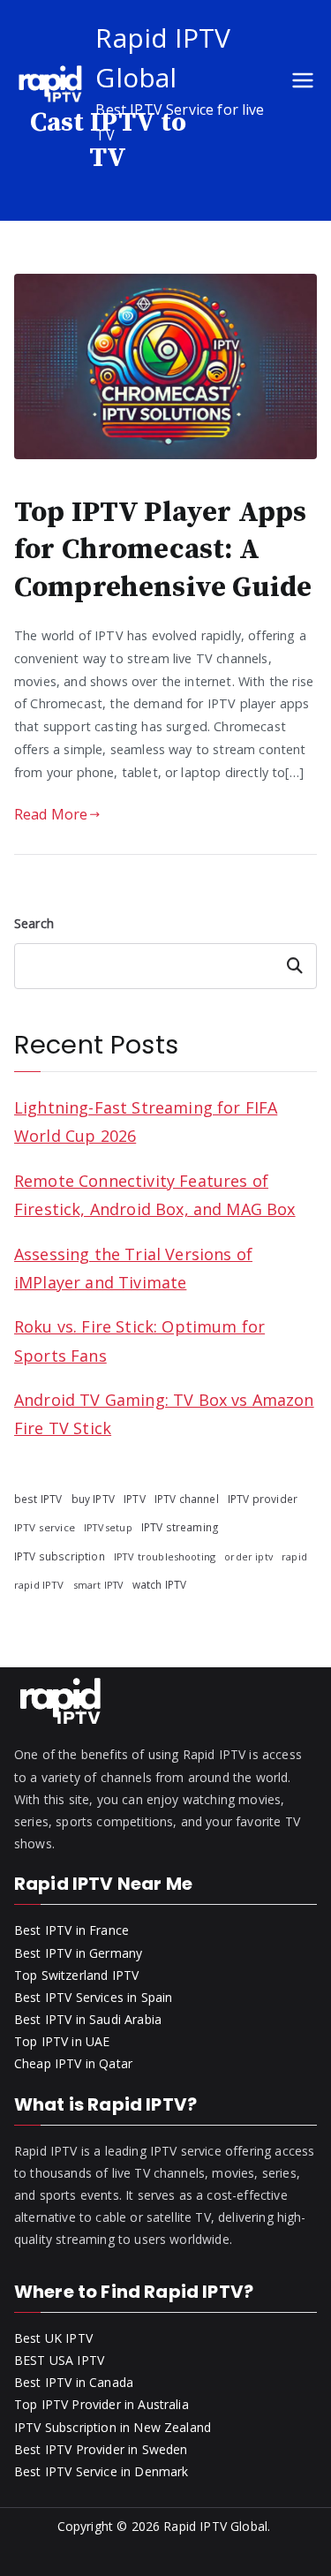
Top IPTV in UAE (62, 2041)
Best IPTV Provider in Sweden (101, 2449)
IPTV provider (263, 1499)
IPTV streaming (180, 1527)
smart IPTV (98, 1585)
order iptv (248, 1557)
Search (34, 923)
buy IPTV (93, 1499)
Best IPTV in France (71, 1930)
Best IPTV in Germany (78, 1953)
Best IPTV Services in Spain (93, 1997)
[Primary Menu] (303, 83)
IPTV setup (108, 1528)
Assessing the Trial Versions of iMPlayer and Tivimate (133, 1268)
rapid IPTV (39, 1585)
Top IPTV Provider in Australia (102, 2404)
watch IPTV (160, 1584)
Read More (51, 814)
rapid (294, 1556)
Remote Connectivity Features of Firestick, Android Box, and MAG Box (155, 1195)
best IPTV (38, 1499)
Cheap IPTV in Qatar (73, 2063)
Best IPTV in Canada (74, 2382)
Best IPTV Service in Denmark (101, 2471)
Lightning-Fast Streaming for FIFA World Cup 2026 (146, 1122)
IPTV (135, 1499)
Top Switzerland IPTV (76, 1975)
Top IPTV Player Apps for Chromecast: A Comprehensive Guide (163, 550)
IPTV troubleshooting (165, 1556)
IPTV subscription (60, 1556)
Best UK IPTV (53, 2338)
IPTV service (45, 1527)
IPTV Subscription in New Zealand (113, 2427)
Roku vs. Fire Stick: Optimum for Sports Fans (139, 1341)
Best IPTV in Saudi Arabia (88, 2019)
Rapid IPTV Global (215, 2526)
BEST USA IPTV (59, 2360)
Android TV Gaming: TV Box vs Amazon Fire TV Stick (164, 1414)
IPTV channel (187, 1499)
